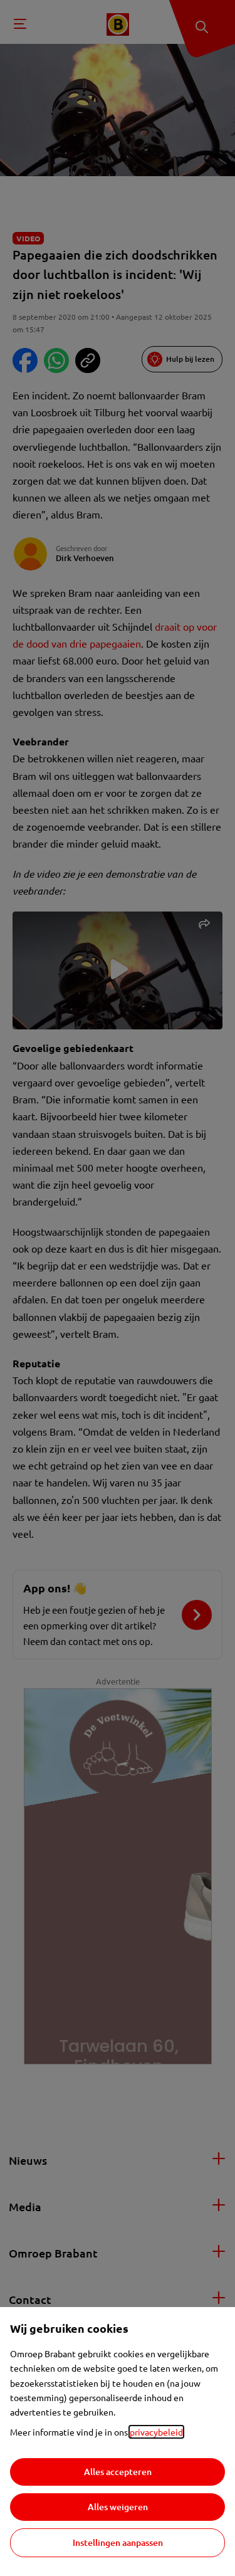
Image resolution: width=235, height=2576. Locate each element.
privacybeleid (156, 2432)
